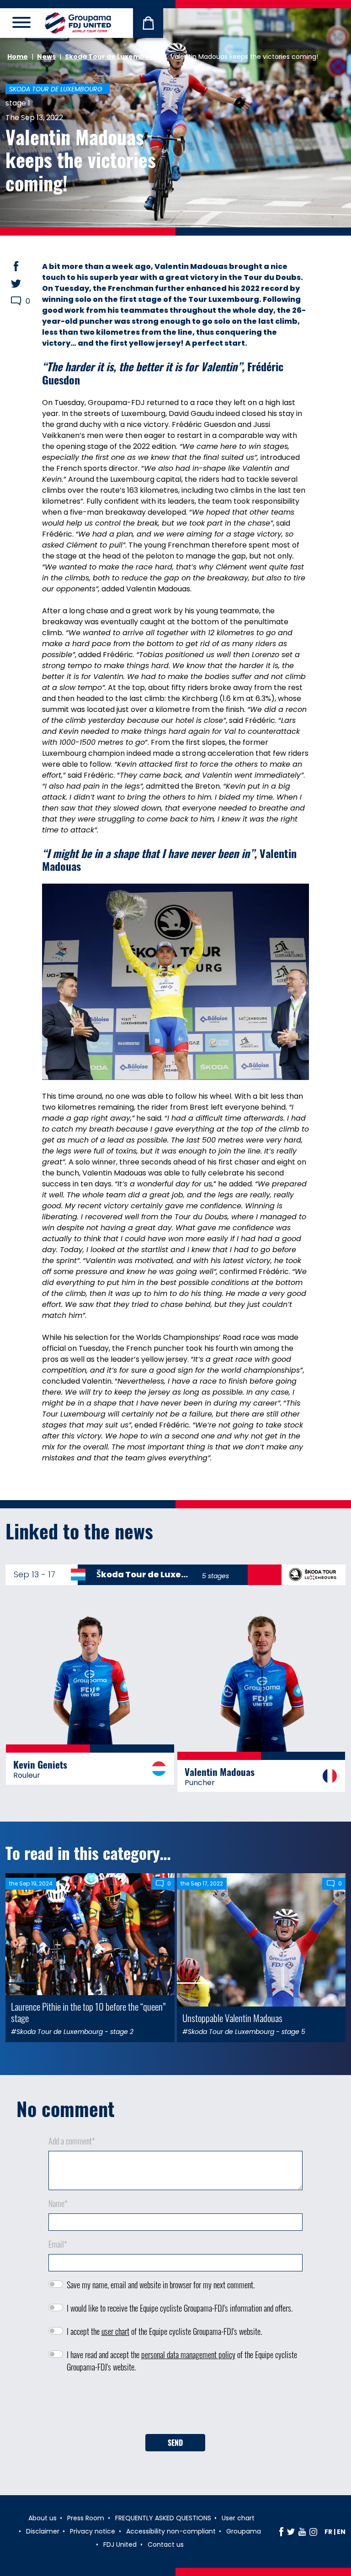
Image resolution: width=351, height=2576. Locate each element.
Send (175, 2443)
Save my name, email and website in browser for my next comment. (161, 2285)
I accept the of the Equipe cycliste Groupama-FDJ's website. (164, 2331)
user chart (115, 2331)
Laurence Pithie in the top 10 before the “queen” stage (88, 2012)
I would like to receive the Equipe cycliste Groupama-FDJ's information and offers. (180, 2308)
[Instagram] (313, 2532)
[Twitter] (291, 2532)
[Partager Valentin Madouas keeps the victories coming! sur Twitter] (25, 284)
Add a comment (72, 2141)
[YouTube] (302, 2532)
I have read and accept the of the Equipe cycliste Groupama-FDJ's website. (182, 2361)
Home (18, 57)
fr (328, 2532)
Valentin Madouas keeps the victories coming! (81, 160)
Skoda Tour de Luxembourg (113, 57)
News (46, 57)
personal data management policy (188, 2355)
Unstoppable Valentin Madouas (232, 2018)
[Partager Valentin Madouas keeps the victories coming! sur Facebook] (25, 266)
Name (58, 2203)
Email (58, 2244)
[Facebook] (281, 2532)
